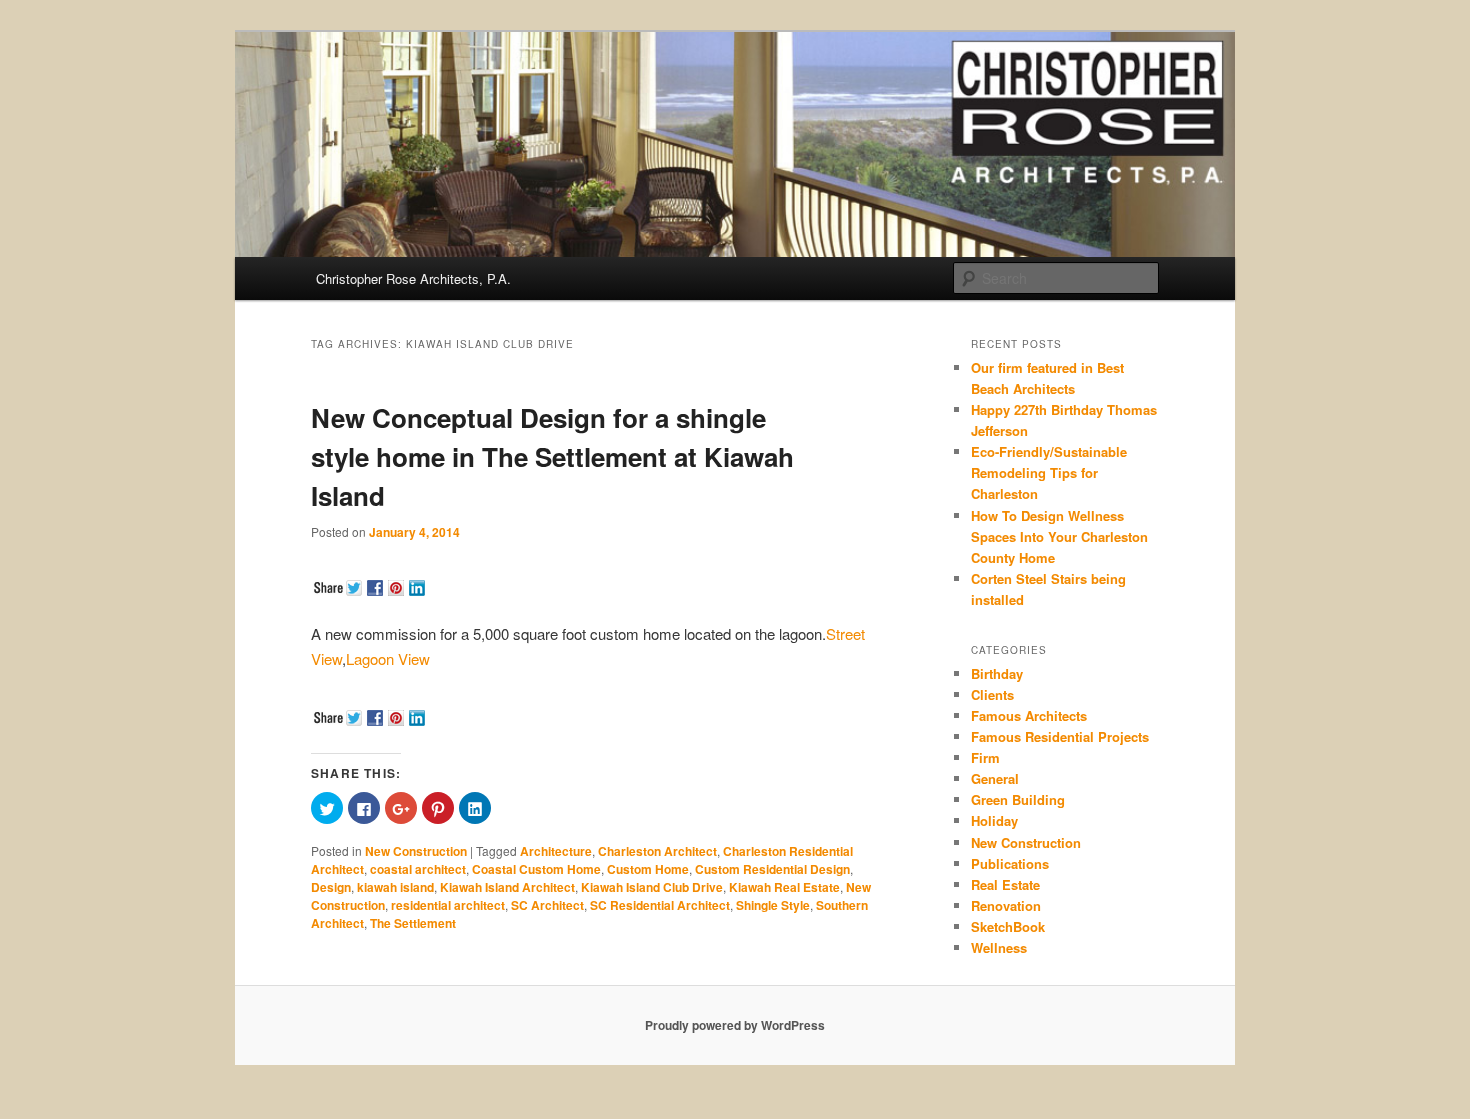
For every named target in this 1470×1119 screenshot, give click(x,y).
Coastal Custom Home (536, 869)
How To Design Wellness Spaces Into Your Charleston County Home (1059, 536)
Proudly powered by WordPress (735, 1025)
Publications (1010, 863)
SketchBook (1008, 926)
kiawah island (395, 887)
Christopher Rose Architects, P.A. (413, 278)
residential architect (448, 905)
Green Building (1018, 799)
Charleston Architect (657, 851)
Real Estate (1005, 884)
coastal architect (418, 869)
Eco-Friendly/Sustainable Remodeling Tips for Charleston (1049, 472)
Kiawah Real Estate (784, 887)
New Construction (416, 851)
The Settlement (413, 923)
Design (331, 887)
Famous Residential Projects (1060, 736)
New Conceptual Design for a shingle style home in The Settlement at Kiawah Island (552, 456)
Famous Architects (1029, 715)
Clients (992, 694)
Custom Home (648, 869)
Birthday (997, 673)
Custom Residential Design (772, 869)
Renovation (1006, 905)
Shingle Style (773, 905)
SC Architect (547, 905)
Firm (985, 757)
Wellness (999, 947)
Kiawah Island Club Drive (652, 887)
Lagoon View (388, 658)
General (995, 778)
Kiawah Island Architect (507, 887)
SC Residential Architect (660, 905)
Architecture (556, 851)
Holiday (994, 820)
